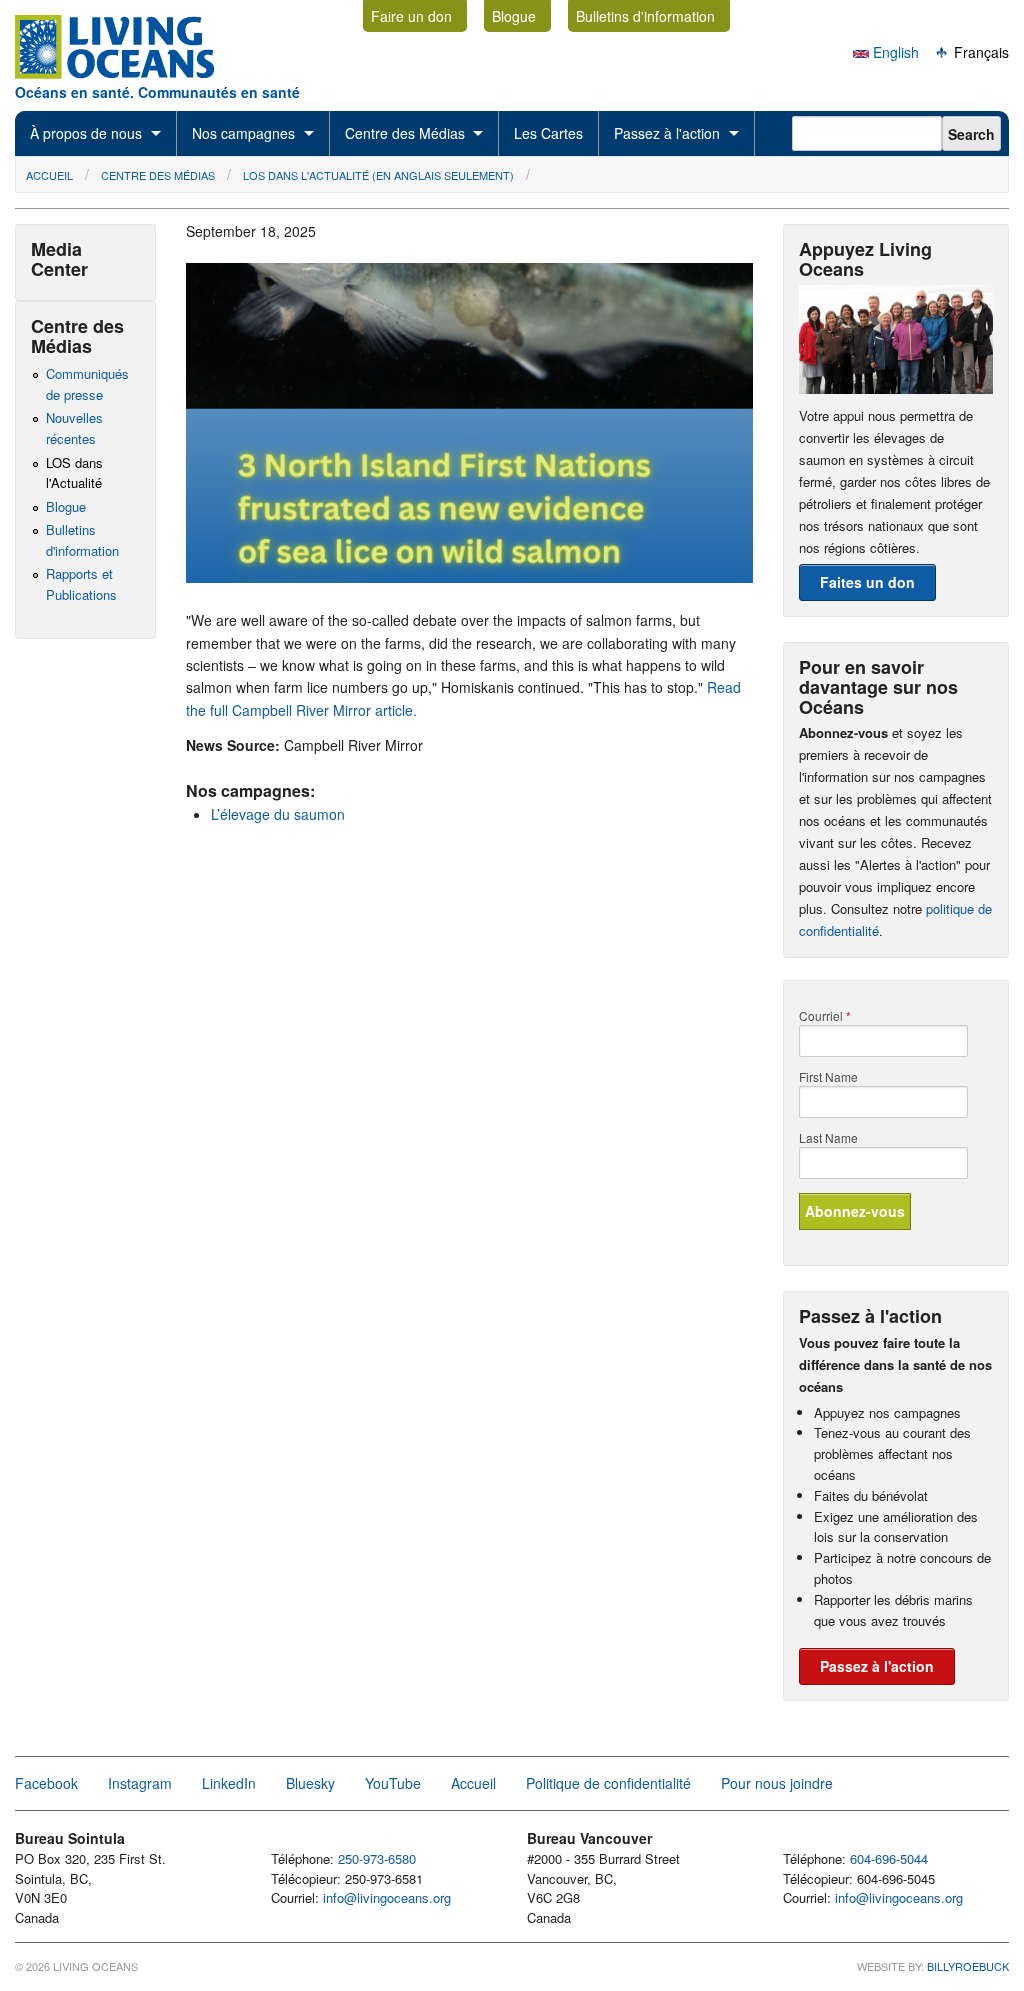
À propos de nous (86, 133)
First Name (828, 1077)
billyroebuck (968, 1966)
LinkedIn (229, 1783)
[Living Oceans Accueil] (133, 73)
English (894, 52)
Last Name (828, 1138)
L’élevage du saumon (278, 814)
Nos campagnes (243, 133)
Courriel (825, 1016)
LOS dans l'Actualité (74, 473)
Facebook (46, 1783)
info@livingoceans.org (387, 1897)
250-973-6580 (377, 1858)
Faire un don (411, 16)
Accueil (49, 175)
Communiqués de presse (87, 384)
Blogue (514, 16)
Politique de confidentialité (608, 1783)
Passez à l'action (667, 133)
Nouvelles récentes (74, 428)
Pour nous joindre (777, 1783)
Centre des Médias (405, 133)
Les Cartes (548, 133)
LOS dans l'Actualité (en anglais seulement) (378, 175)
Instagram (140, 1783)
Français (979, 52)
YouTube (393, 1783)
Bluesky (310, 1783)
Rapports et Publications (81, 584)
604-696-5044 (889, 1858)
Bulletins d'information (645, 16)
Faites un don (867, 582)
